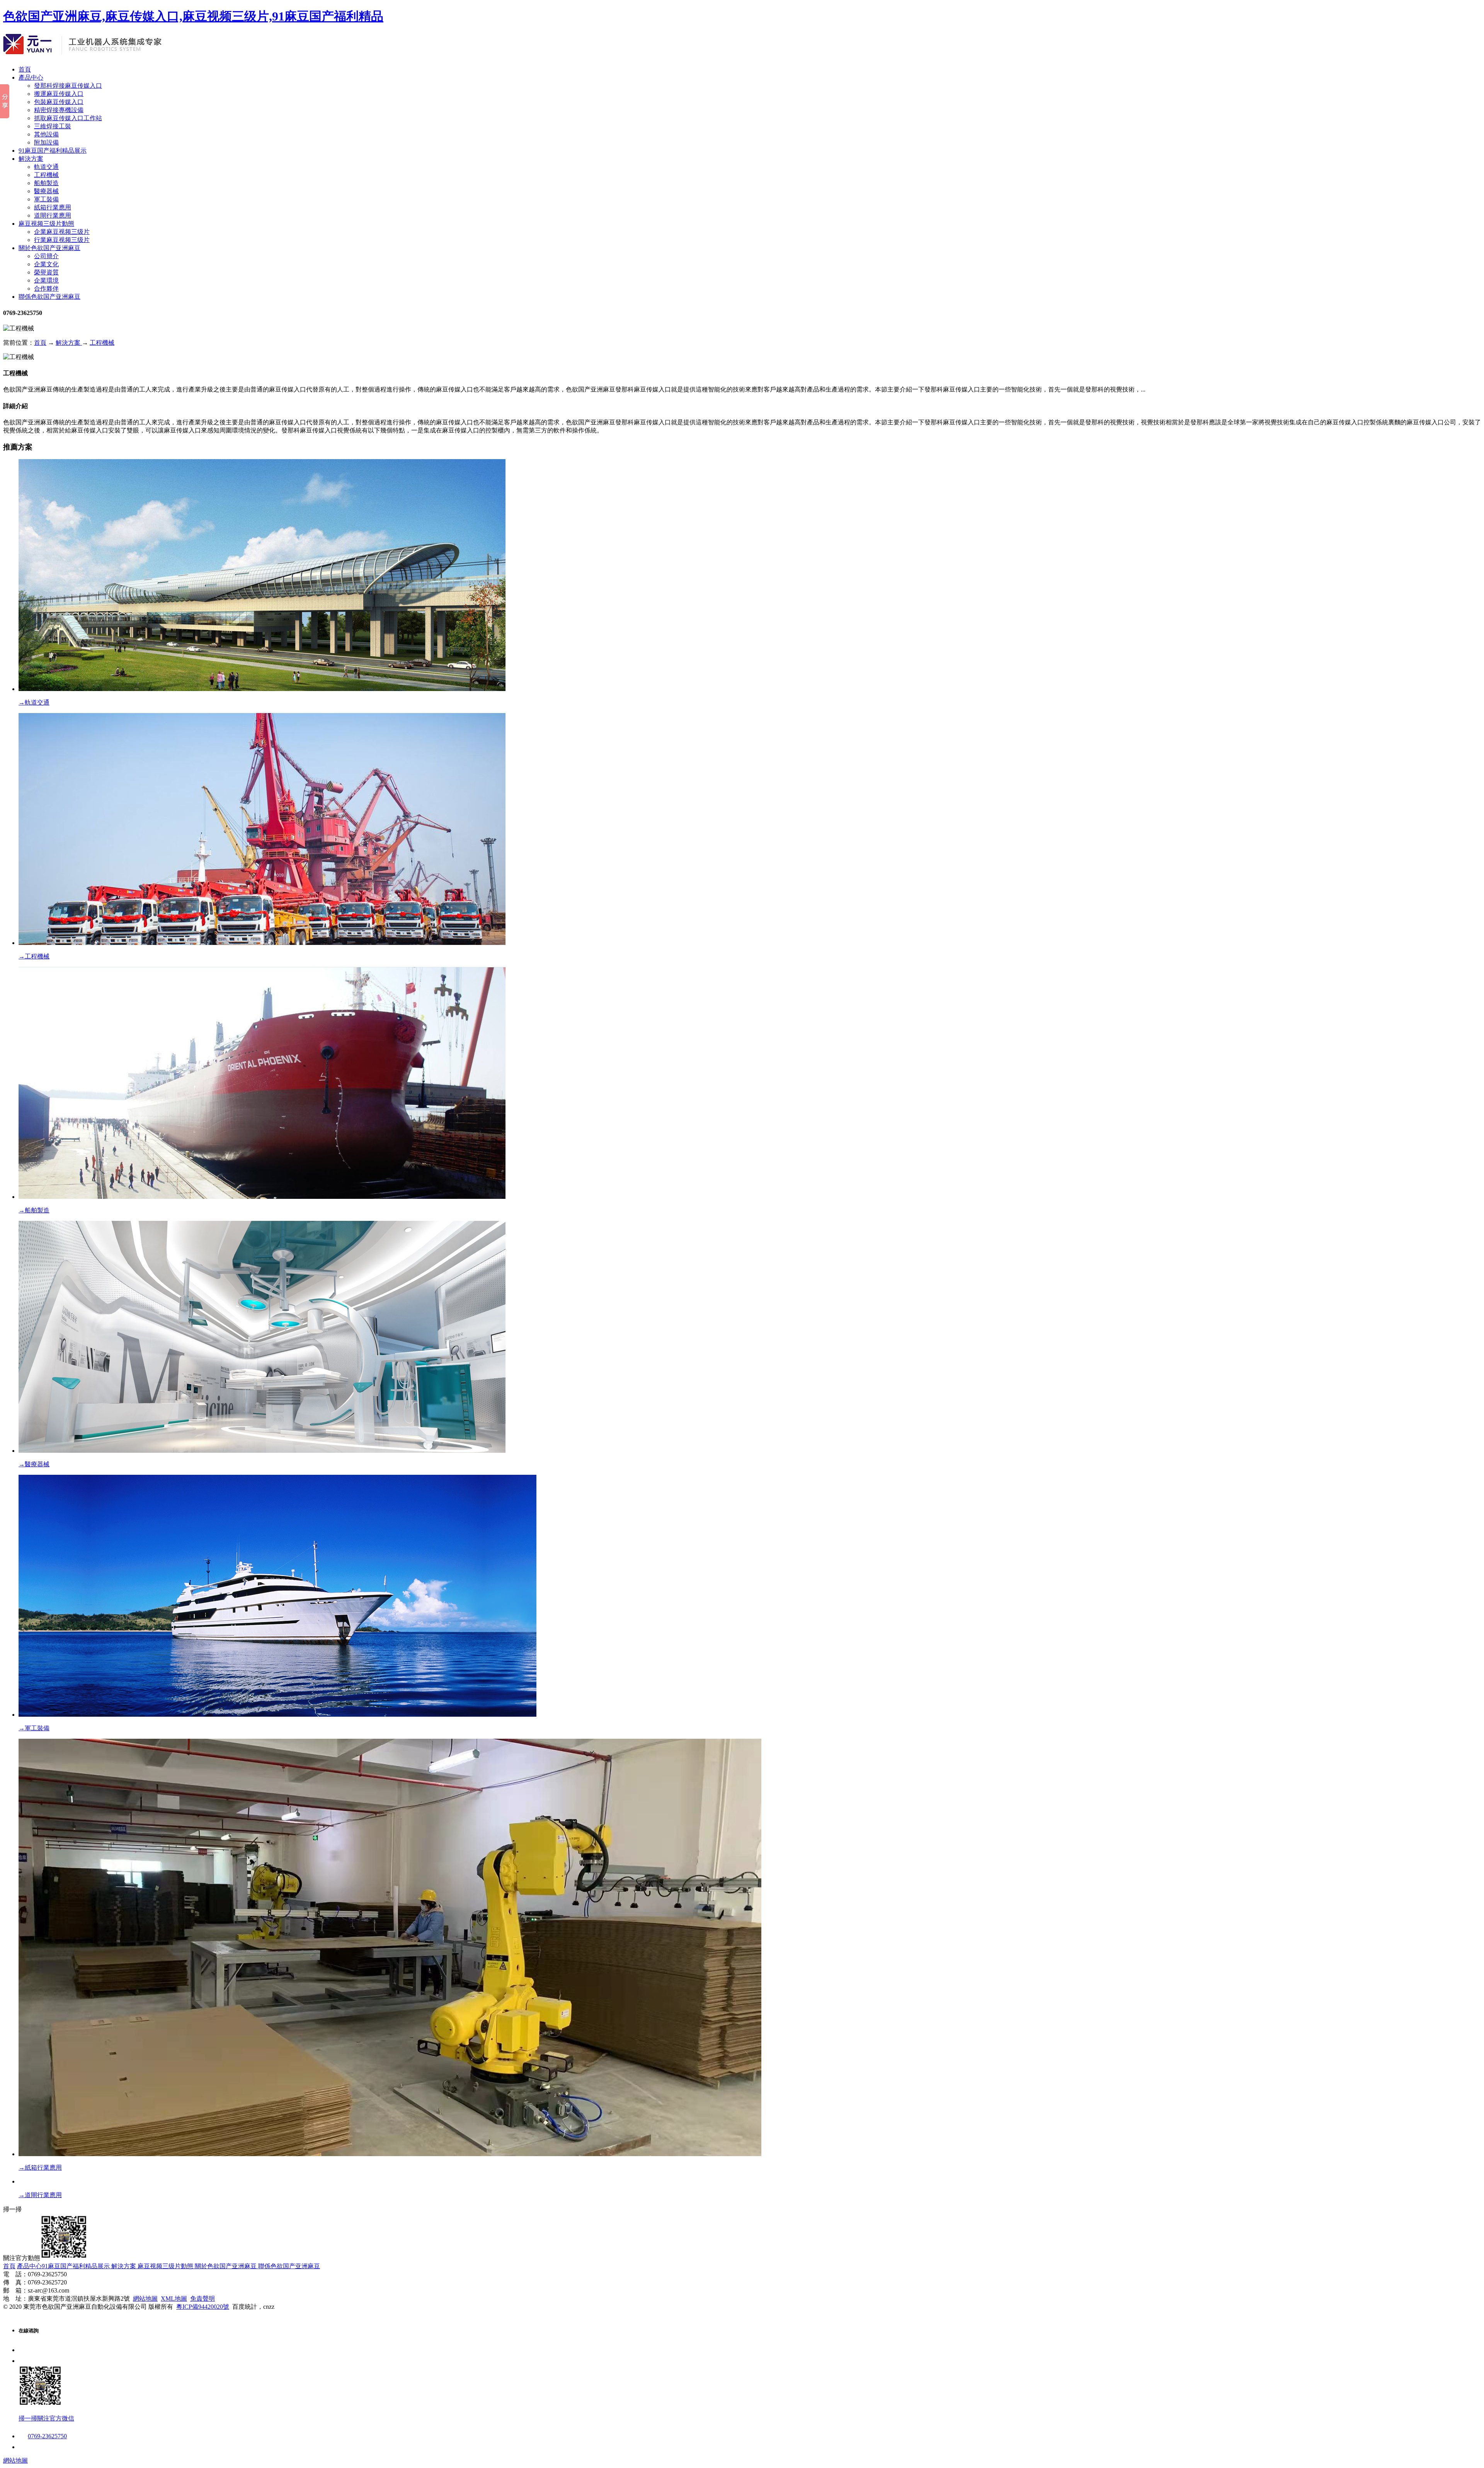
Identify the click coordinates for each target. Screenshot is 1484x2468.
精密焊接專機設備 (59, 110)
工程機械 (46, 175)
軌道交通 (46, 167)
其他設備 (46, 134)
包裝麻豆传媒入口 (59, 102)
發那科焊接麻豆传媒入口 (68, 86)
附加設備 (46, 142)
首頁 (25, 69)
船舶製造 (46, 183)
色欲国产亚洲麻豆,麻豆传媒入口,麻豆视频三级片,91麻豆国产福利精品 (193, 16)
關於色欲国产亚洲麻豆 (49, 248)
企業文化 (46, 264)
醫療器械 (46, 191)
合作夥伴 (46, 289)
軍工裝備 (46, 199)
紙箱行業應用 (53, 207)
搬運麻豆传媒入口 (59, 94)
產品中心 (31, 77)
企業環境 (46, 280)
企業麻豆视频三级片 (62, 232)
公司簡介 (46, 256)
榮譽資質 (46, 272)
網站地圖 (145, 2299)
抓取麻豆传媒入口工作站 (68, 118)
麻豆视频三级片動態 (46, 224)
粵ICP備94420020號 (203, 2307)
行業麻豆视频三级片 (62, 240)
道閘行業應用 (53, 215)
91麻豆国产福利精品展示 (53, 151)
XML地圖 (174, 2299)
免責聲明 (203, 2299)
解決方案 (31, 159)
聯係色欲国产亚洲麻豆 (49, 297)
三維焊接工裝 (53, 126)
